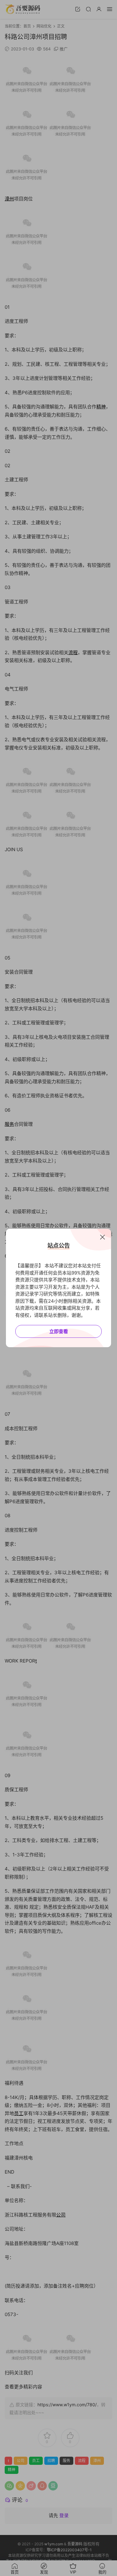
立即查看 (59, 1331)
